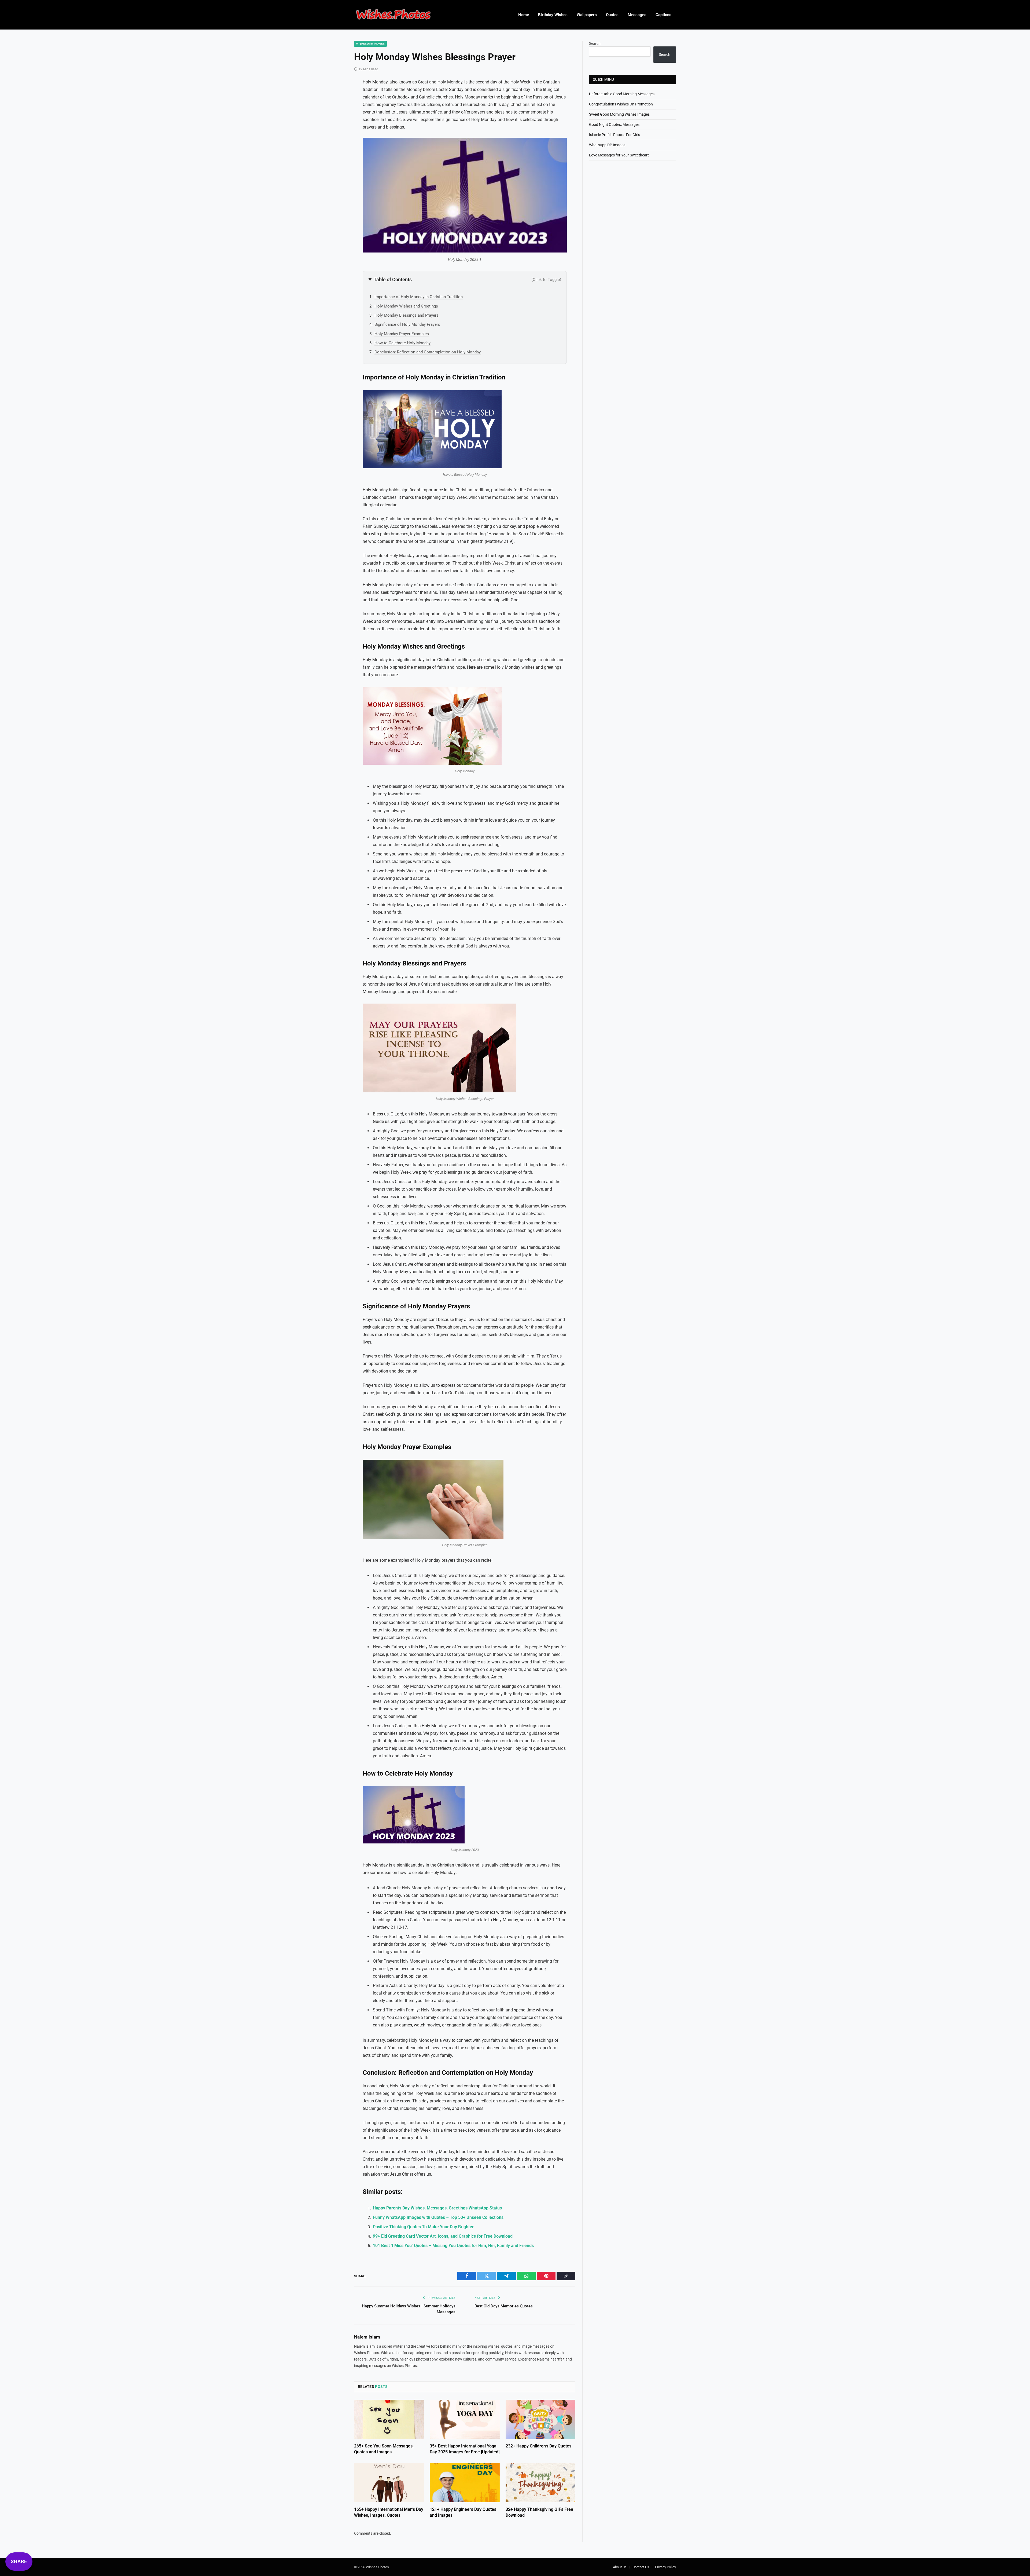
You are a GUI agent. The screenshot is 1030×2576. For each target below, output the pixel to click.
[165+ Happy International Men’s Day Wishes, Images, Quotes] (389, 2483)
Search (595, 43)
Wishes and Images (370, 44)
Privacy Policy (665, 2567)
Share (19, 2561)
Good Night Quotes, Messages (614, 125)
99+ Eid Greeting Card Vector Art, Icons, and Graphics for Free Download (443, 2236)
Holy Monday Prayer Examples (402, 334)
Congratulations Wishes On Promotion (621, 104)
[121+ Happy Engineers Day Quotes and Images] (465, 2483)
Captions (663, 15)
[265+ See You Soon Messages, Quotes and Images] (389, 2419)
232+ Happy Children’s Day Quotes (538, 2446)
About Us (620, 2567)
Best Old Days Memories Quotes (504, 2306)
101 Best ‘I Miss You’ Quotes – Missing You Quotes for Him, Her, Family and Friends (453, 2246)
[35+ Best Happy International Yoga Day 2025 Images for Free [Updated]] (465, 2419)
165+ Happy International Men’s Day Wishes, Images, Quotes (389, 2512)
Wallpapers (587, 15)
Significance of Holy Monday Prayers (407, 324)
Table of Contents (467, 279)
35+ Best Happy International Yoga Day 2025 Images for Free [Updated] (465, 2449)
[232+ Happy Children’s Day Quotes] (540, 2419)
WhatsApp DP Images (607, 145)
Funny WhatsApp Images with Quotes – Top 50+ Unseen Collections (438, 2217)
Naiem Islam (367, 2337)
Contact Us (641, 2567)
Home (524, 15)
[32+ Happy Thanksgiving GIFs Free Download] (540, 2483)
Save (378, 145)
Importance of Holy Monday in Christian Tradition (419, 297)
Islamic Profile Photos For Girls (615, 135)
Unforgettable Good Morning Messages (622, 94)
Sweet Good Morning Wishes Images (619, 114)
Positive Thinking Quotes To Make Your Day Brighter (423, 2227)
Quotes (612, 15)
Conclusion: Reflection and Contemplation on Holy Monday (428, 352)
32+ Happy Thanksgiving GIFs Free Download (539, 2512)
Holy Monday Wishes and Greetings (406, 306)
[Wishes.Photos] (393, 15)
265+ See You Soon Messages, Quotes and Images (384, 2449)
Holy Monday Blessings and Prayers (407, 315)
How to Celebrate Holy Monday (402, 343)
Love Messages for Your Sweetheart (619, 155)
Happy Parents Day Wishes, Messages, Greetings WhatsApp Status (437, 2208)
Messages (637, 15)
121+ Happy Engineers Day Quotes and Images (463, 2512)
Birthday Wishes (553, 15)
